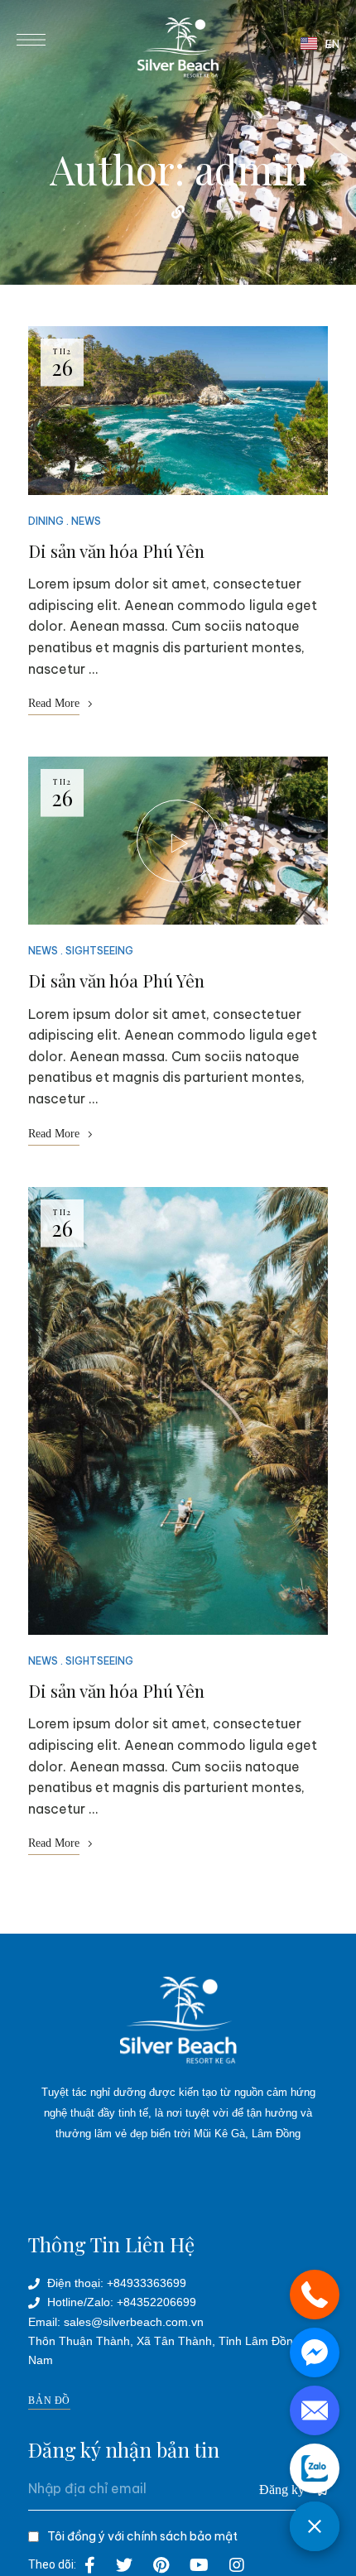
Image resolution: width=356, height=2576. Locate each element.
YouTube (199, 2565)
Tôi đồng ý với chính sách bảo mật (142, 2536)
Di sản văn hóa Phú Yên (116, 550)
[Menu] (31, 40)
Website (178, 212)
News (86, 521)
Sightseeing (99, 951)
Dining (46, 521)
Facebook (90, 2565)
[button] (49, 2401)
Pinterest (161, 2565)
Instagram (237, 2565)
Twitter (124, 2565)
